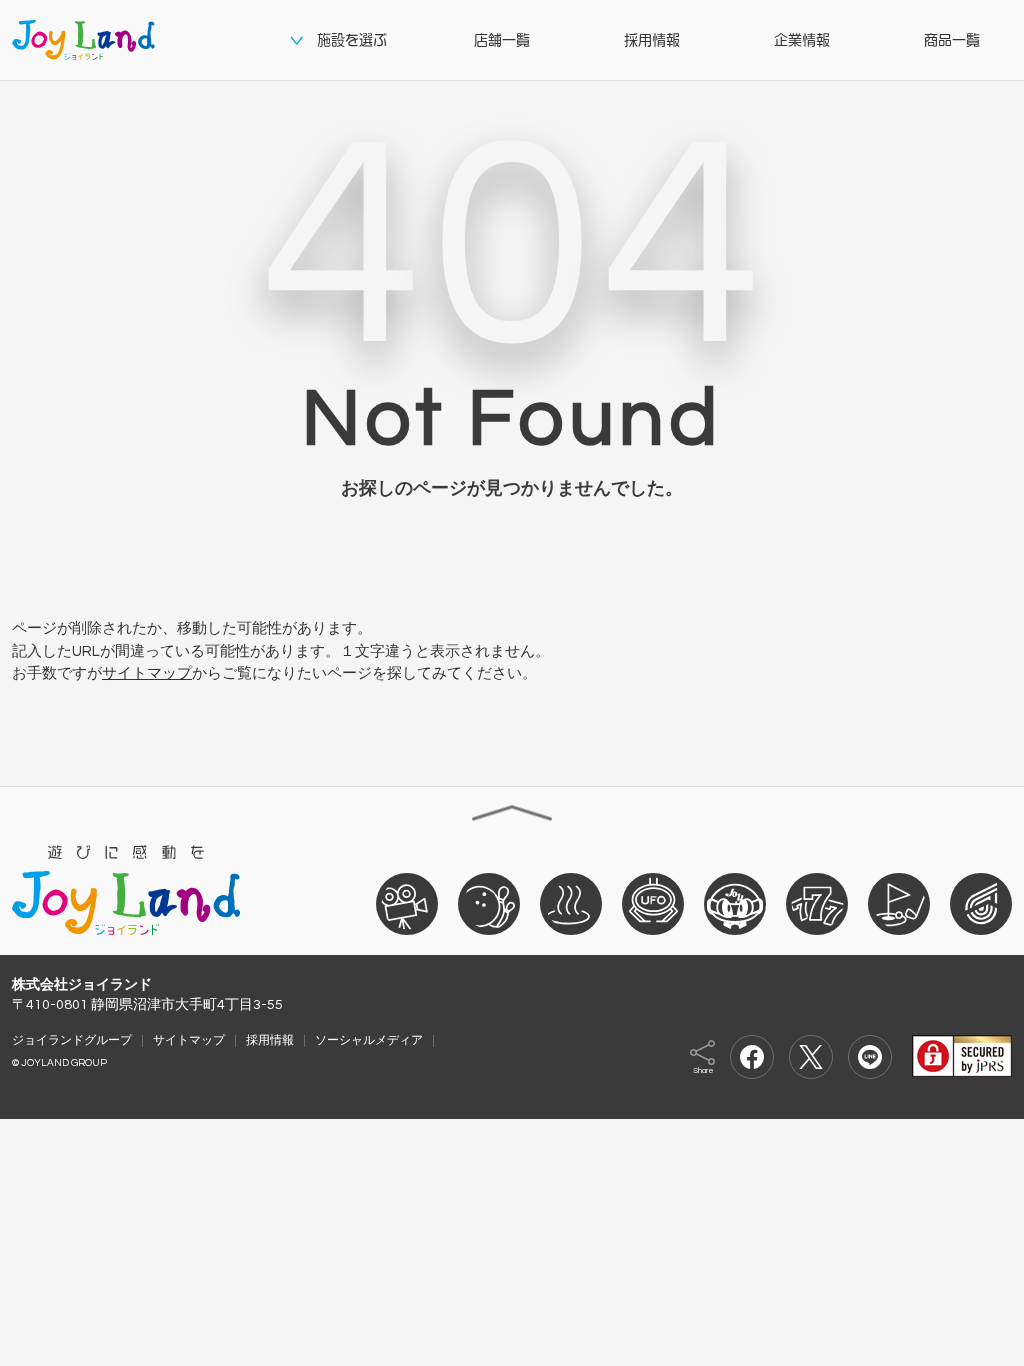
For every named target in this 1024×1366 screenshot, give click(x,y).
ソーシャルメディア (369, 1039)
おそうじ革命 (981, 903)
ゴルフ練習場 (899, 903)
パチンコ (817, 903)
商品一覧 (952, 40)
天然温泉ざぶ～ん (571, 903)
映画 (407, 903)
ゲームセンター (653, 903)
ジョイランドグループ (72, 1039)
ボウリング (489, 903)
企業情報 (802, 40)
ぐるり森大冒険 (735, 903)
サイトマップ (147, 673)
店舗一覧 (502, 40)
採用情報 (652, 40)
